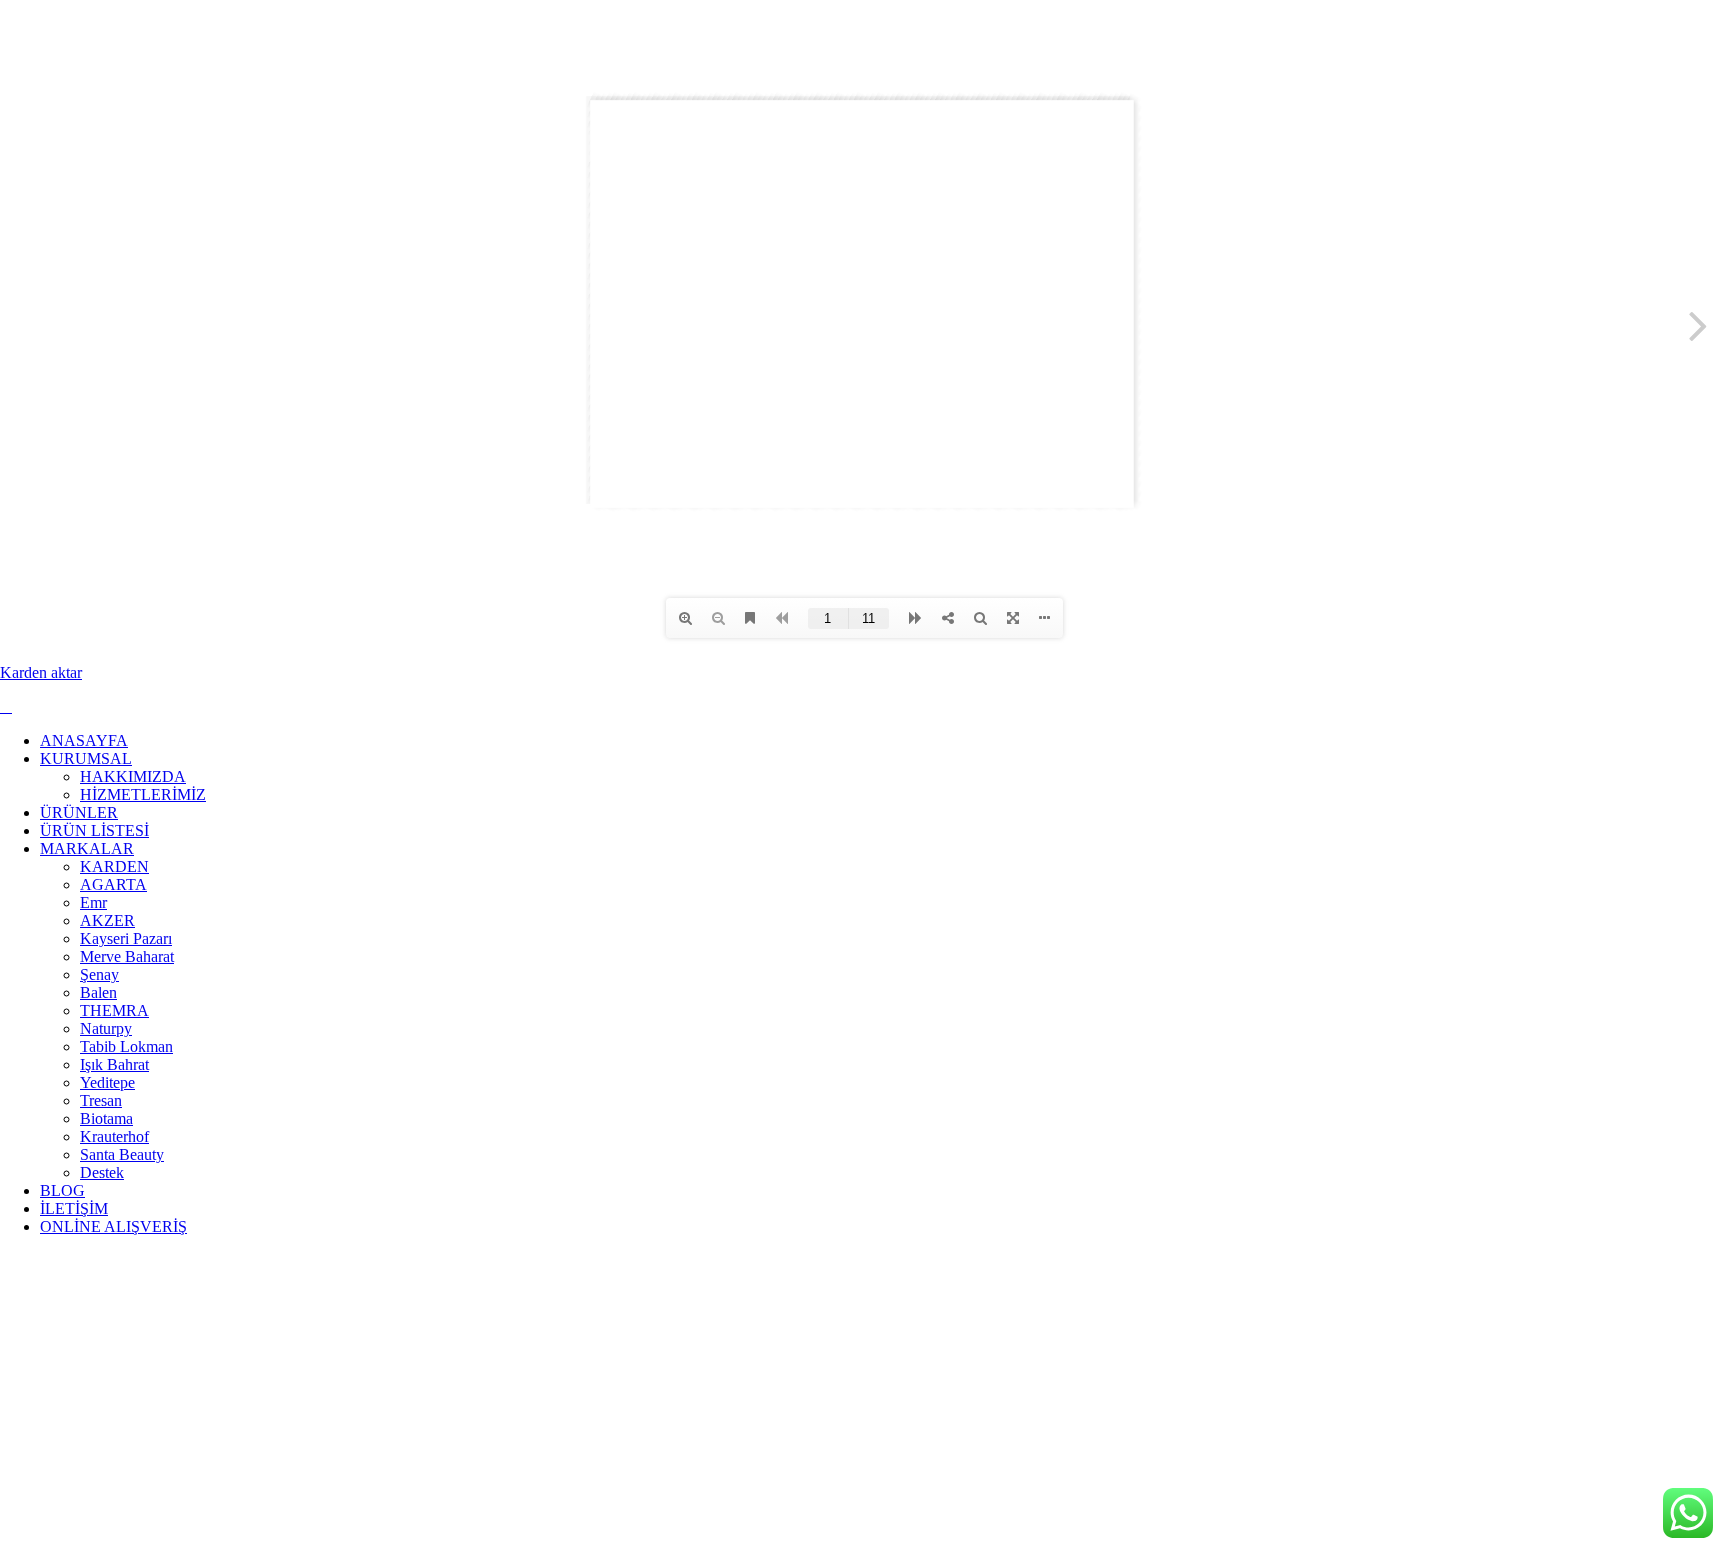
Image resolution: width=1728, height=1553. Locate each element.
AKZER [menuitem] (107, 920)
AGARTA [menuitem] (113, 884)
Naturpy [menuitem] (106, 1028)
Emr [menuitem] (93, 902)
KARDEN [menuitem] (114, 866)
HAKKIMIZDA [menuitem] (133, 776)
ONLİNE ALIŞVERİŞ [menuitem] (113, 1226)
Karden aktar (41, 672)
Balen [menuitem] (98, 992)
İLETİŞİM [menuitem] (74, 1208)
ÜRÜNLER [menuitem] (79, 812)
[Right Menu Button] (6, 706)
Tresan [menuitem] (101, 1100)
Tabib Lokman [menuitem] (126, 1046)
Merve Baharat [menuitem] (127, 956)
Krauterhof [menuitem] (114, 1136)
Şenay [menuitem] (99, 974)
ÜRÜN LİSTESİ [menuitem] (94, 830)
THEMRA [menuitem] (114, 1010)
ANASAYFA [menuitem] (84, 740)
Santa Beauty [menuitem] (122, 1154)
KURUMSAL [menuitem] (86, 758)
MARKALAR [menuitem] (87, 848)
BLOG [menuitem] (62, 1190)
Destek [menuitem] (102, 1172)
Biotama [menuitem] (106, 1118)
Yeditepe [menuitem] (107, 1082)
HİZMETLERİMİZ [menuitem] (143, 794)
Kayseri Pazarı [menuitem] (126, 938)
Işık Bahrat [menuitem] (114, 1064)
